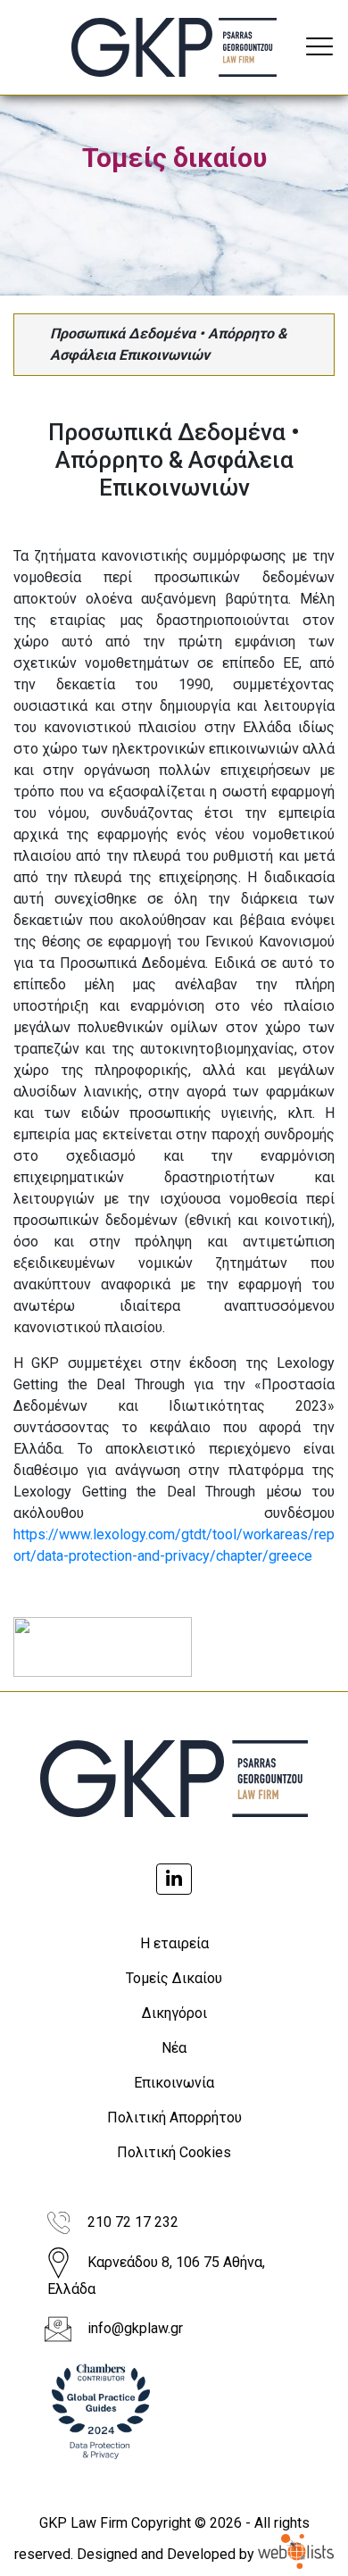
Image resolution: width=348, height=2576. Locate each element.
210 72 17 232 (133, 2222)
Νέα (174, 2048)
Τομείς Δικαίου (174, 1978)
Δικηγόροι (174, 2013)
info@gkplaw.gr (135, 2328)
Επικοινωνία (174, 2083)
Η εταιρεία (174, 1943)
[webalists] (296, 2553)
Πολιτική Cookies (174, 2152)
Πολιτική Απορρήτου (174, 2117)
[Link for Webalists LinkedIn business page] (174, 1879)
